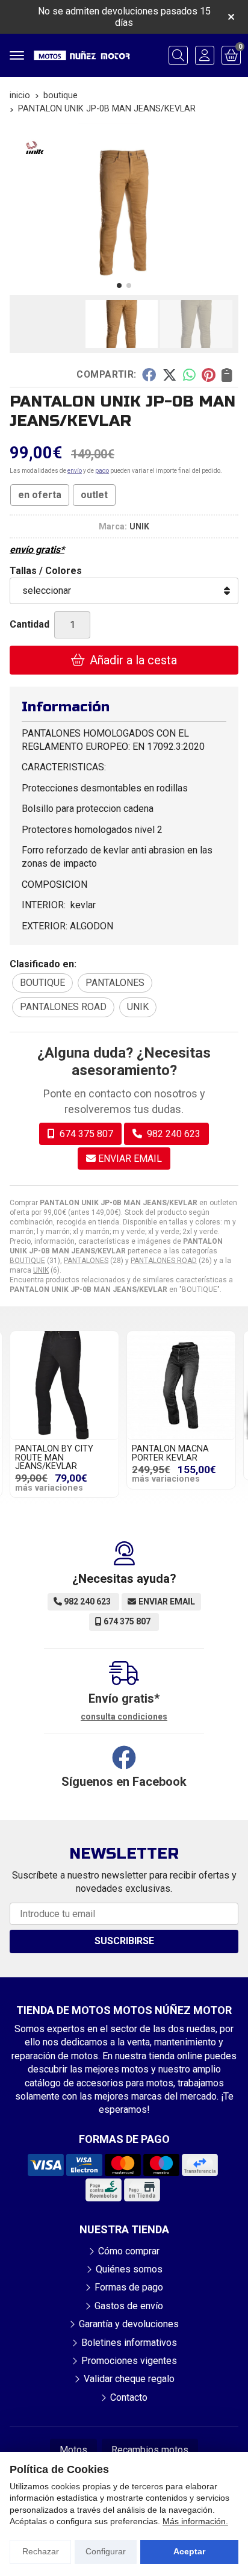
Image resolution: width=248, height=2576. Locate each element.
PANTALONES (86, 1261)
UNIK (41, 1270)
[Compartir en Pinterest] (208, 375)
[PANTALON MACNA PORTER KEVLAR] (181, 1385)
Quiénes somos (129, 2269)
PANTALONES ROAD (164, 1261)
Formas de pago (129, 2287)
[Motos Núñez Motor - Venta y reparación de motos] (82, 55)
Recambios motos (150, 2450)
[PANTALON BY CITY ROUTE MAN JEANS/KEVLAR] (64, 1385)
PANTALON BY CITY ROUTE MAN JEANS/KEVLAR (54, 1458)
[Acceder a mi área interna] (205, 55)
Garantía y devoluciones (129, 2324)
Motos (73, 2450)
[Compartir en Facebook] (149, 375)
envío (75, 471)
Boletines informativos (129, 2343)
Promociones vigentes (129, 2361)
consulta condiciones (124, 1717)
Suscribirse (124, 1941)
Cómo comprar (129, 2251)
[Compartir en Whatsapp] (189, 375)
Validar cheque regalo (129, 2379)
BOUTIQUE (27, 1261)
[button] (119, 285)
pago (102, 471)
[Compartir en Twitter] (169, 375)
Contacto (129, 2397)
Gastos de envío (129, 2306)
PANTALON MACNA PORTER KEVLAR (170, 1453)
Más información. (195, 2521)
